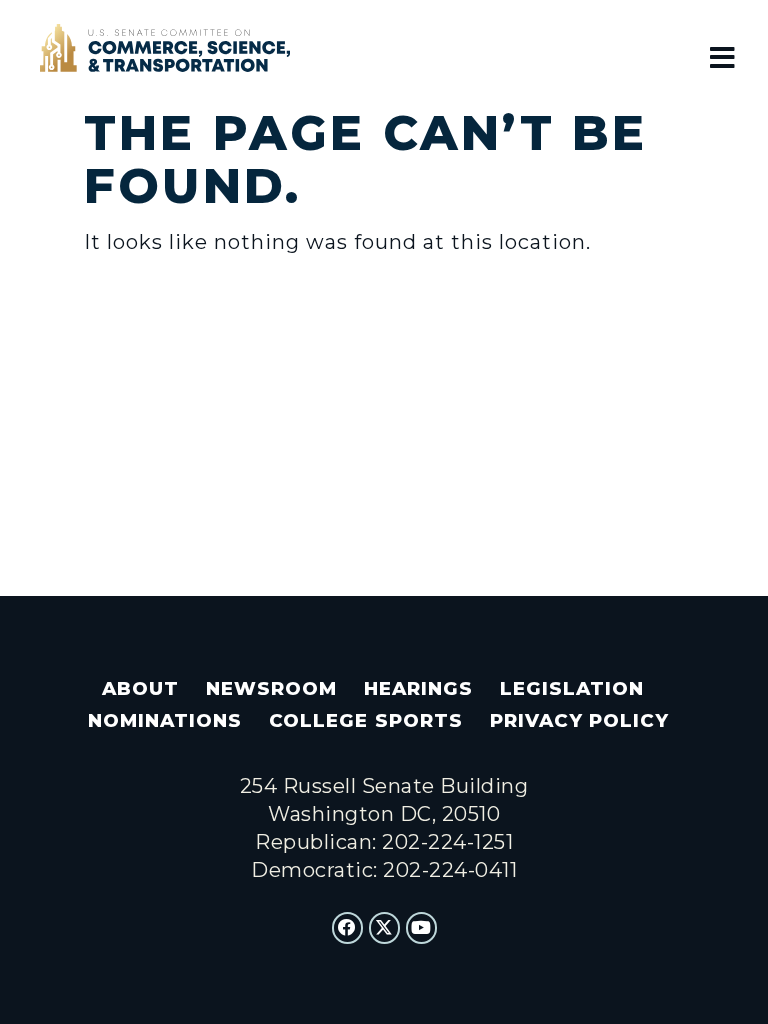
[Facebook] (348, 928)
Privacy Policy (579, 720)
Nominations (165, 720)
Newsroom (271, 688)
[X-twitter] (385, 928)
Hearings (418, 688)
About (140, 688)
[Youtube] (422, 928)
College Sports (365, 720)
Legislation (572, 688)
